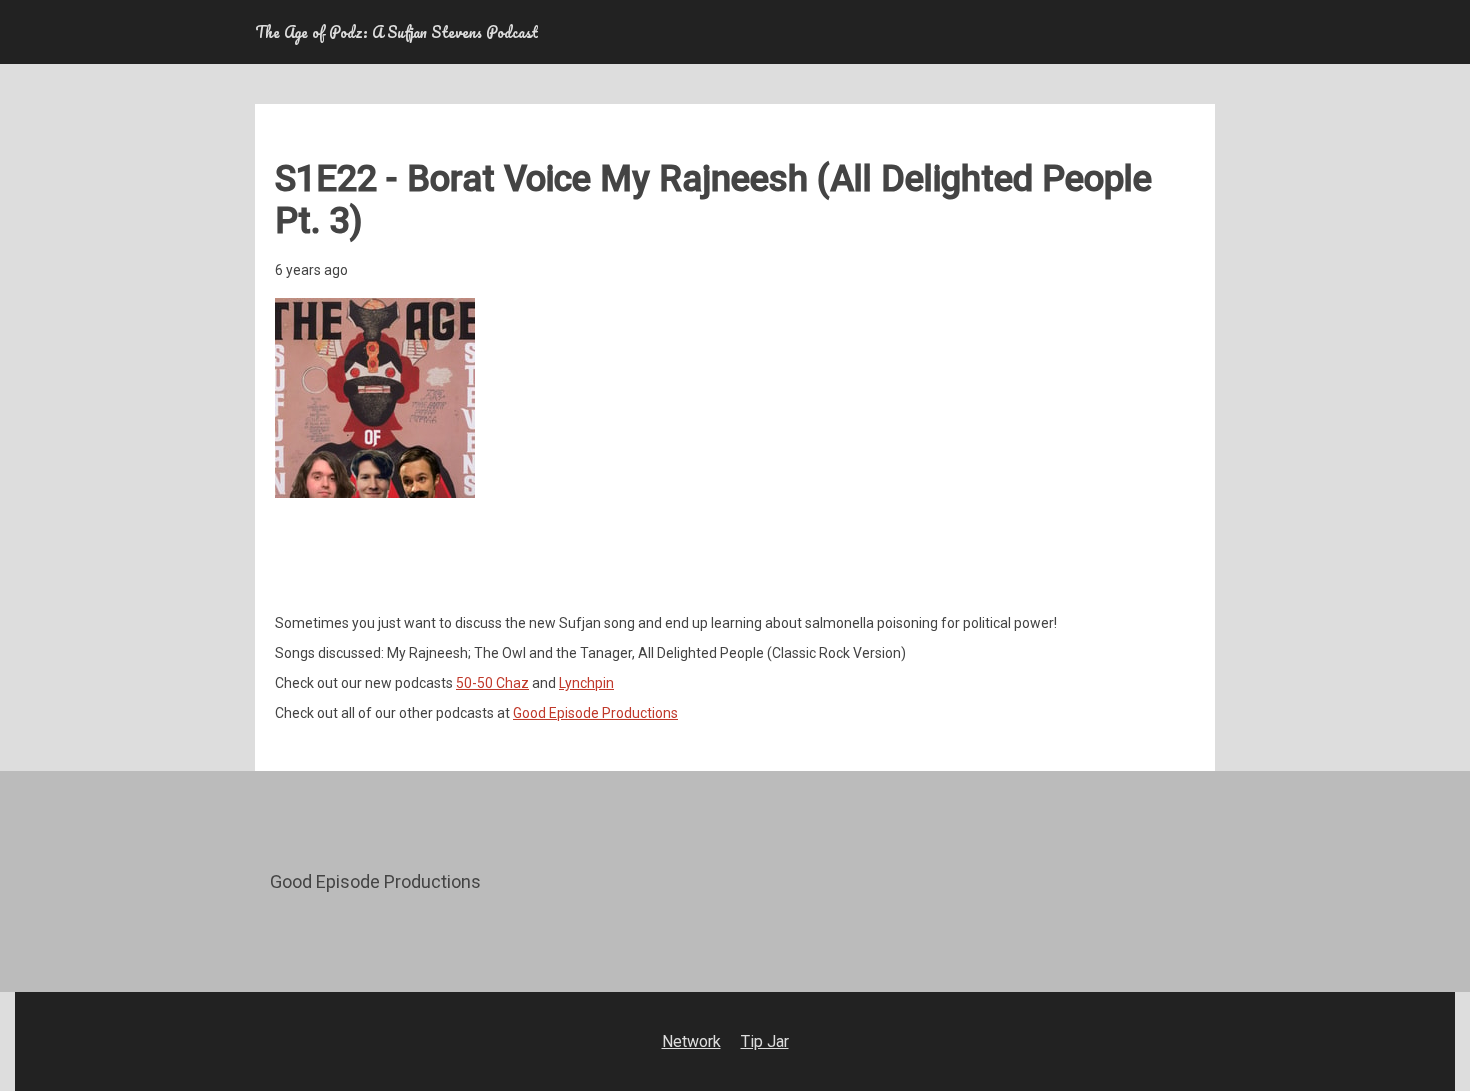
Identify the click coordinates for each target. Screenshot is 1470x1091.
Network (691, 1041)
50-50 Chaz (492, 683)
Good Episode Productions (595, 713)
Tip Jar (765, 1041)
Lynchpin (586, 683)
